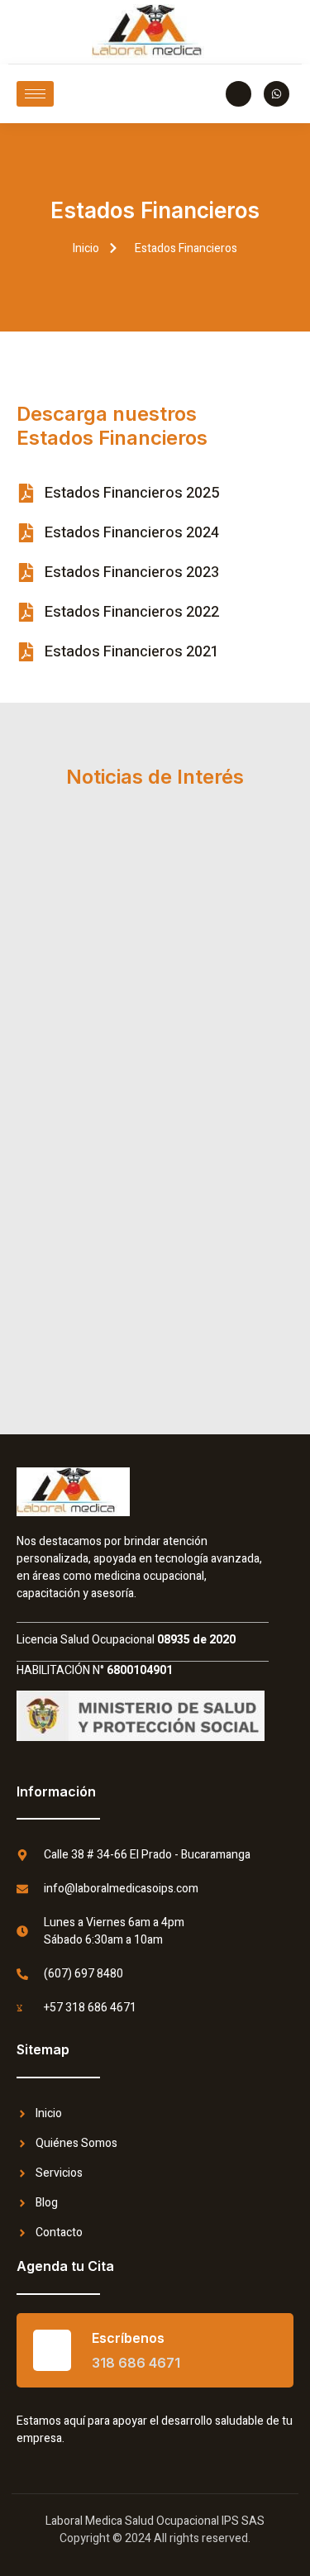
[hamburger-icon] (35, 94)
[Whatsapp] (277, 94)
